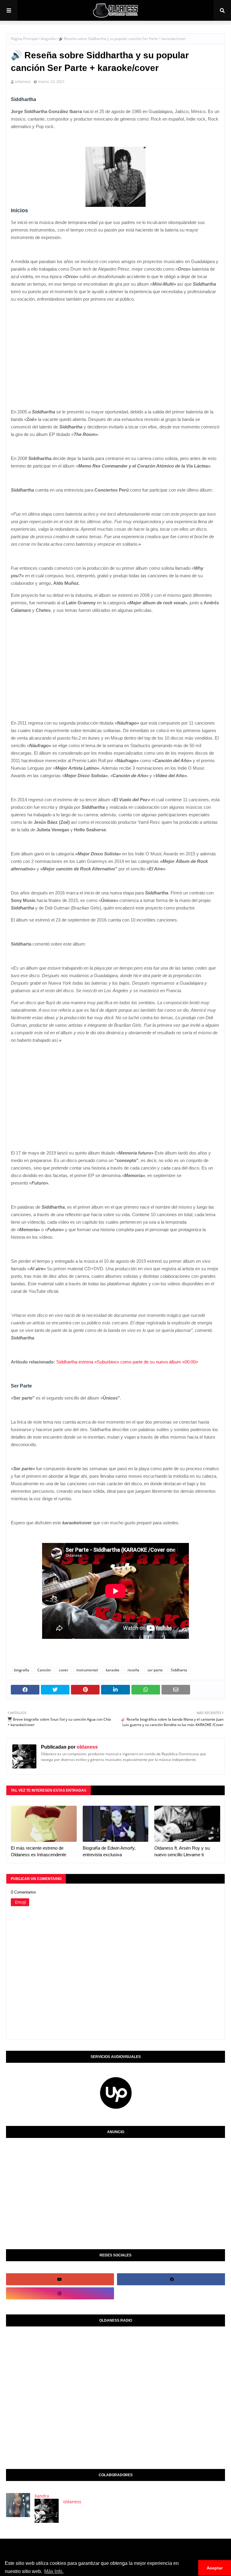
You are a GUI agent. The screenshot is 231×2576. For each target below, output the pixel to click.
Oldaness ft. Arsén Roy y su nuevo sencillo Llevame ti (182, 1851)
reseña (133, 1670)
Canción (44, 1670)
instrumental (87, 1670)
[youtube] (59, 2279)
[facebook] (172, 2279)
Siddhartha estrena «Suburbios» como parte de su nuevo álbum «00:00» (127, 1362)
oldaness (23, 81)
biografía (48, 39)
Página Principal (24, 39)
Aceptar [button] (215, 2568)
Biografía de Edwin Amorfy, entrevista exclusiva (109, 1851)
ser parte (155, 1670)
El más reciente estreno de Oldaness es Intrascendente (38, 1851)
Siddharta (179, 1670)
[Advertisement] (115, 349)
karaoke (113, 1670)
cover (64, 1670)
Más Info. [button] (54, 2571)
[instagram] (59, 2293)
